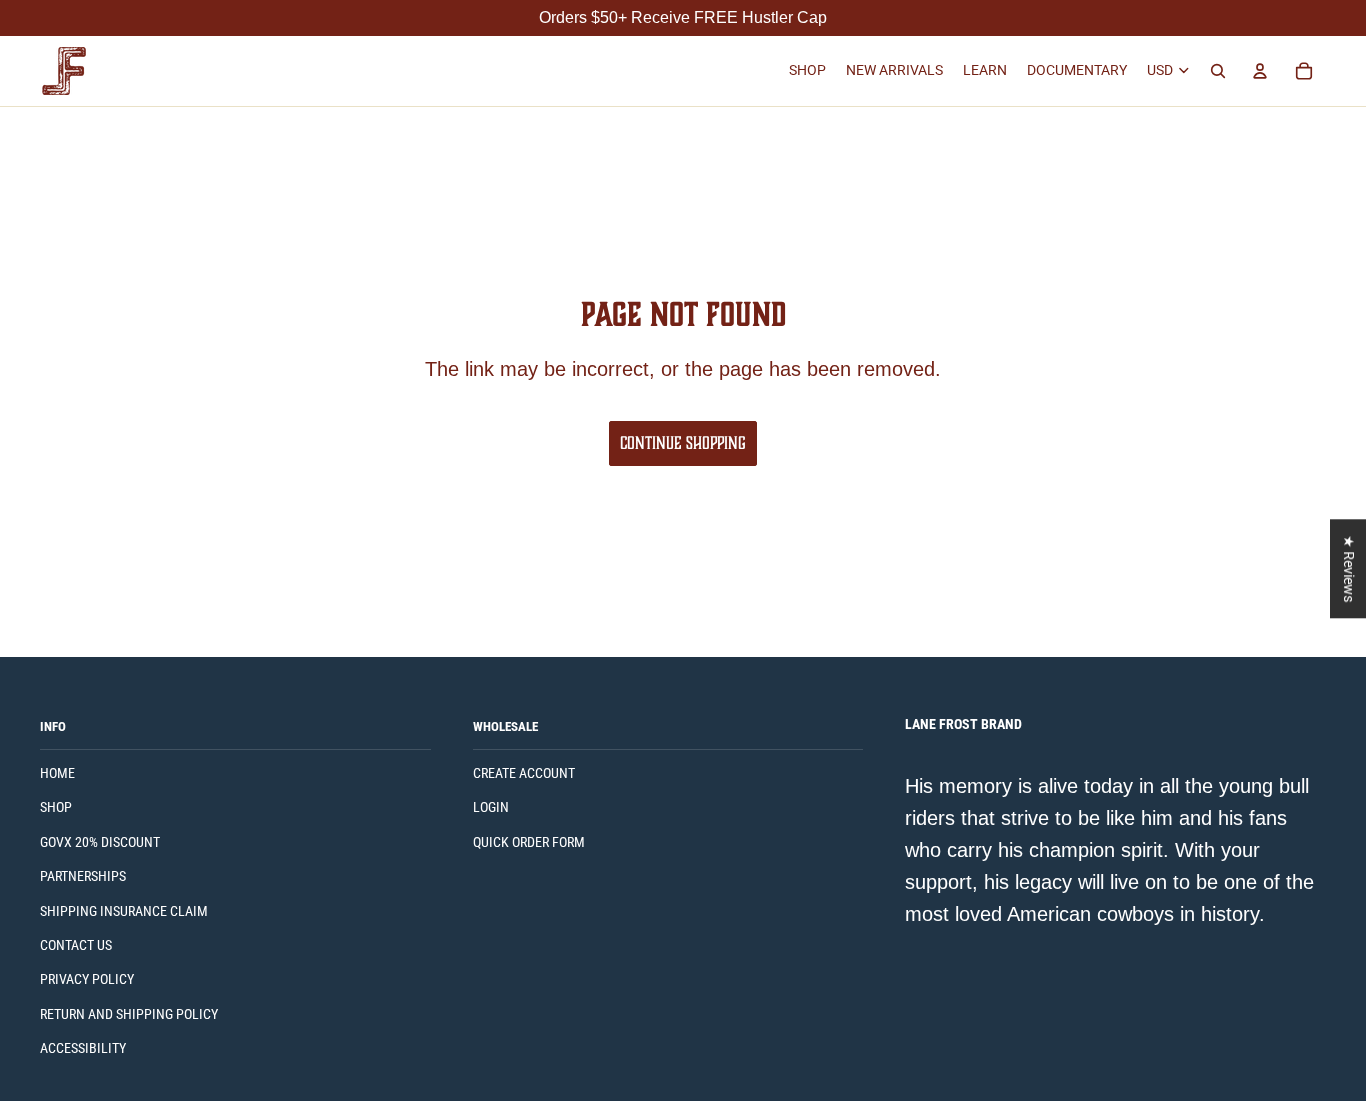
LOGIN (491, 807)
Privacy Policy (87, 979)
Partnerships (83, 876)
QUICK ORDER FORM (529, 842)
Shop (56, 807)
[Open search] (1218, 71)
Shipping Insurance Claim (124, 911)
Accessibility (83, 1048)
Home (57, 773)
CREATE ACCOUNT (524, 773)
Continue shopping (683, 443)
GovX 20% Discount (100, 842)
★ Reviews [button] (1349, 568)
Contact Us (76, 945)
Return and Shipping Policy (129, 1014)
